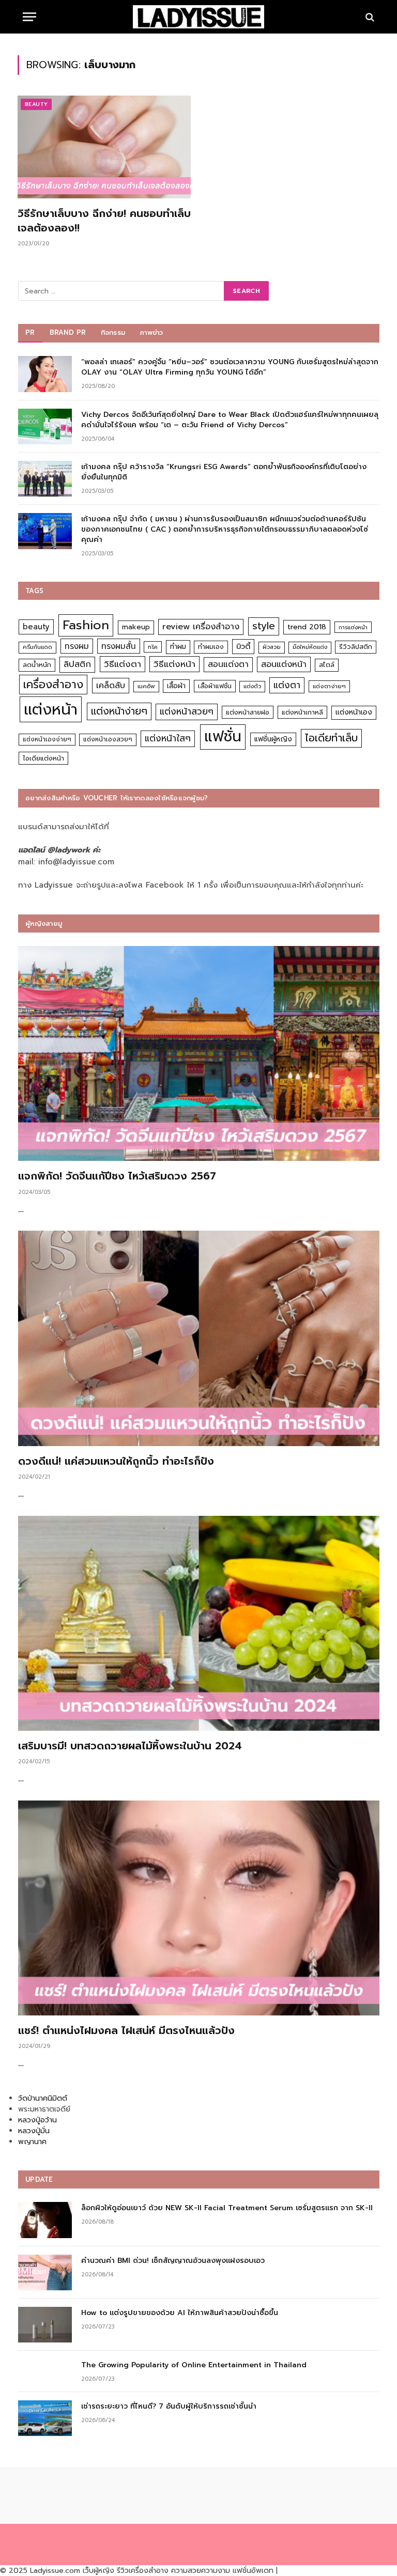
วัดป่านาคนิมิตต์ (43, 2098)
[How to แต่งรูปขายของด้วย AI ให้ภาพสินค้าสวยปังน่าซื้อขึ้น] (45, 2325)
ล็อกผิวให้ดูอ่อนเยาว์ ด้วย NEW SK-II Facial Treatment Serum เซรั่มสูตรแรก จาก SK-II (227, 2208)
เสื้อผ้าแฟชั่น (215, 686)
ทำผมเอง (211, 647)
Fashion (86, 625)
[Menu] (29, 17)
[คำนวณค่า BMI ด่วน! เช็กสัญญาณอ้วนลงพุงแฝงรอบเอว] (45, 2272)
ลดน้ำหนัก (37, 665)
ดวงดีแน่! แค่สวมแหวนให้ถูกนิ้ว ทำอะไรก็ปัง (116, 1461)
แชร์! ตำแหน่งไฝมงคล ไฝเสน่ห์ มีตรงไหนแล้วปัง (126, 2031)
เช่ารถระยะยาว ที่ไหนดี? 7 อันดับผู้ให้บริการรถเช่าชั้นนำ (169, 2407)
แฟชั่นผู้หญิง (273, 739)
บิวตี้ (243, 646)
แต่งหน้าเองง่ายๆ (47, 739)
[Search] (369, 17)
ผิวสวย (272, 647)
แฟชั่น (223, 736)
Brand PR (68, 332)
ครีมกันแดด (37, 647)
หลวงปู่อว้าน (37, 2120)
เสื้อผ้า (176, 686)
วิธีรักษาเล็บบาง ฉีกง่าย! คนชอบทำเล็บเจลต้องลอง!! (104, 221)
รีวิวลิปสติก (356, 647)
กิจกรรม (113, 332)
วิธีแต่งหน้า (174, 664)
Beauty (36, 104)
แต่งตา (287, 685)
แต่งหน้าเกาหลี (302, 712)
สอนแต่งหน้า (284, 664)
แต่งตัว (252, 686)
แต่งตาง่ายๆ (329, 686)
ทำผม (178, 647)
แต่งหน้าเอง (354, 712)
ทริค (153, 647)
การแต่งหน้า (353, 627)
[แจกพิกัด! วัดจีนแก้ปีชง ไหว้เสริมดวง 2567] (199, 1053)
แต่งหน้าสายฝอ (248, 712)
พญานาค (32, 2142)
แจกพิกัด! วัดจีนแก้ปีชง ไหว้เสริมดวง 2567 (117, 1176)
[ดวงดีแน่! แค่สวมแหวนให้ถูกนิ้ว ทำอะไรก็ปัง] (199, 1338)
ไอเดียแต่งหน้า (43, 758)
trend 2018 (307, 627)
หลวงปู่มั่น (34, 2131)
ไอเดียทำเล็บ (331, 738)
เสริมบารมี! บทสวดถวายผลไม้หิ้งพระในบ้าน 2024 (130, 1746)
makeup (136, 627)
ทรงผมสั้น (119, 646)
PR (30, 332)
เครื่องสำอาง (53, 685)
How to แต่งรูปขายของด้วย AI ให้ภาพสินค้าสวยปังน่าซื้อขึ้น (180, 2313)
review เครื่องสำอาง (201, 626)
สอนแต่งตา (228, 664)
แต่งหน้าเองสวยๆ (108, 739)
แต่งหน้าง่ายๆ (119, 711)
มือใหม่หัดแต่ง (310, 647)
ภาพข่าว (151, 332)
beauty (36, 627)
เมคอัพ (146, 686)
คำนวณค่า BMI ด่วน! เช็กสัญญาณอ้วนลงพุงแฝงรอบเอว (173, 2261)
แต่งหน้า (51, 709)
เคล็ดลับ (111, 685)
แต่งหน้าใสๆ (168, 738)
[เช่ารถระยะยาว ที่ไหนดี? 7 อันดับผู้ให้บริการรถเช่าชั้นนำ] (45, 2418)
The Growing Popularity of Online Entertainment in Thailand (194, 2365)
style (264, 626)
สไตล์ (327, 665)
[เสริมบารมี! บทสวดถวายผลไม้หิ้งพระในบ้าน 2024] (199, 1623)
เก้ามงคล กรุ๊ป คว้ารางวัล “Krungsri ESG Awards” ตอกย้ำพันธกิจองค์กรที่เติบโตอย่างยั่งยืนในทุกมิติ (224, 472)
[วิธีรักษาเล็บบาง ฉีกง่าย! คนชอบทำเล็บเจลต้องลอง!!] (104, 147)
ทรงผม (77, 646)
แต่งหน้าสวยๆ (187, 711)
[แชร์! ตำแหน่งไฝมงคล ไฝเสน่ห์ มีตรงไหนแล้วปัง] (199, 1908)
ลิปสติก (77, 664)
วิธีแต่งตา (123, 664)
